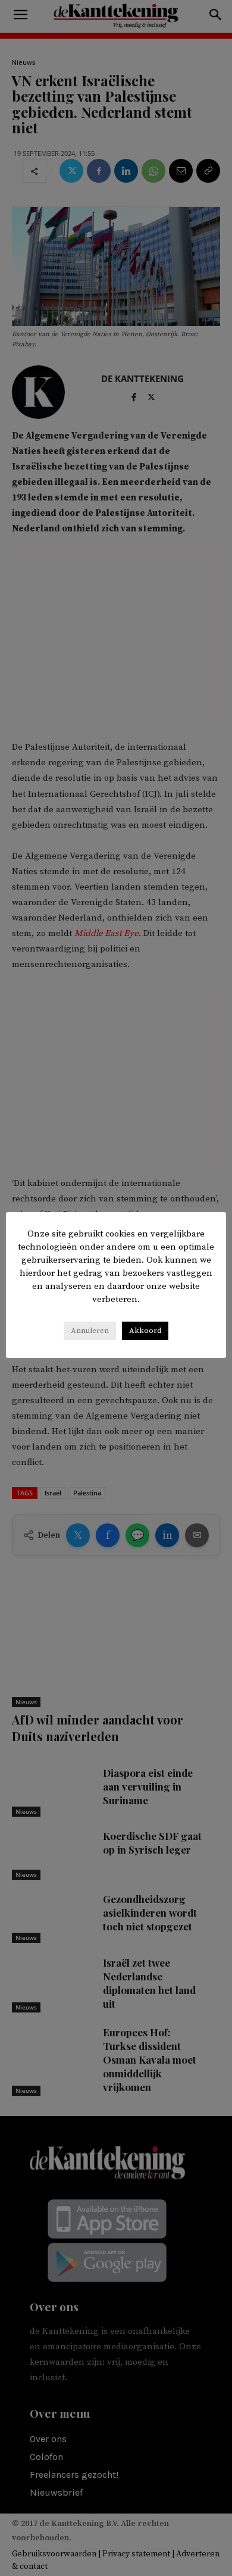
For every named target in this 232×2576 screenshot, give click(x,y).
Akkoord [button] (145, 1331)
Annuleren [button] (90, 1331)
